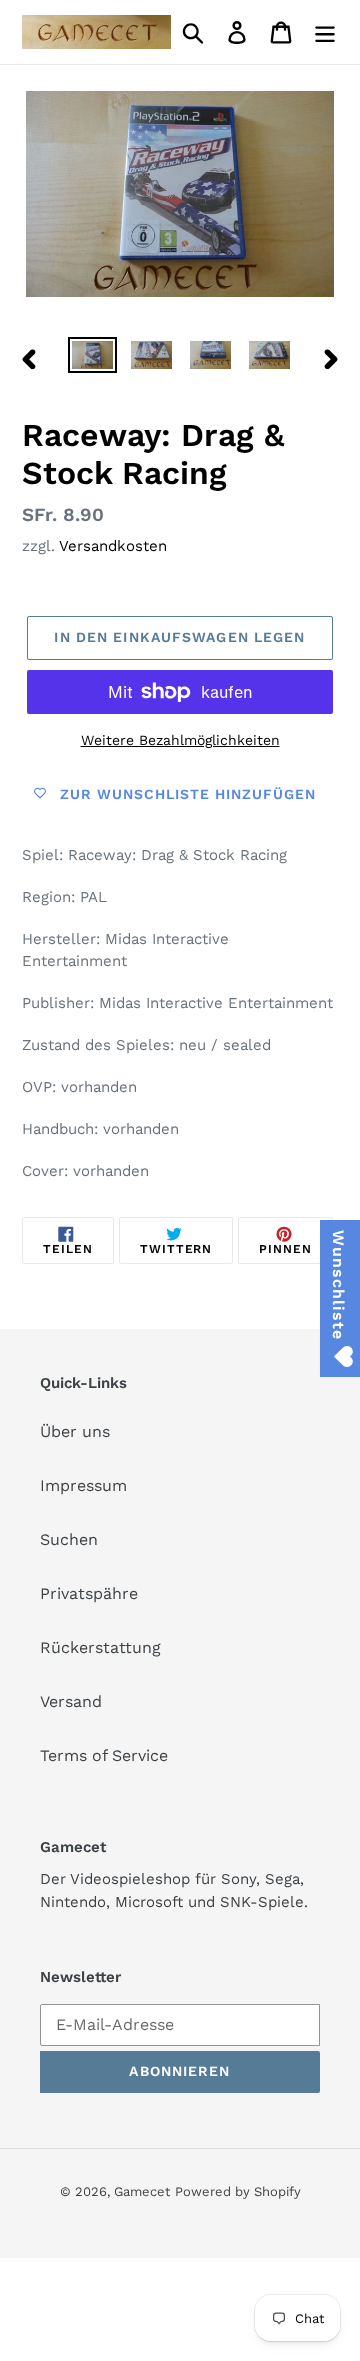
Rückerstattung (100, 1647)
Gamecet (142, 2191)
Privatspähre (89, 1593)
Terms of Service (104, 1755)
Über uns (75, 1431)
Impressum (83, 1485)
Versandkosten (113, 546)
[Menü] (325, 32)
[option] (92, 359)
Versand (71, 1701)
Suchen (69, 1539)
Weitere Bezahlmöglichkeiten (180, 740)
